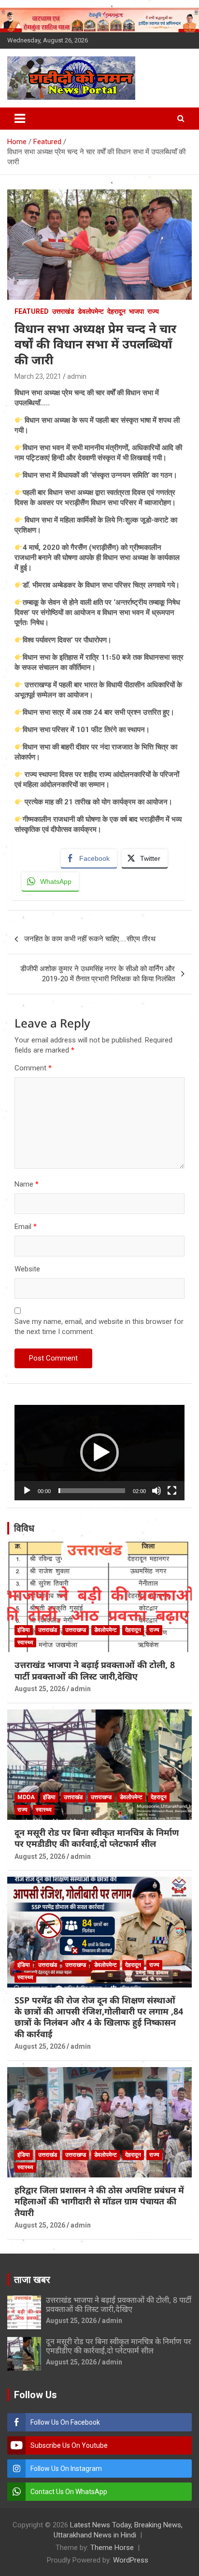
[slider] (92, 1491)
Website (27, 1269)
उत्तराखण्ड (76, 1630)
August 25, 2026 (40, 1689)
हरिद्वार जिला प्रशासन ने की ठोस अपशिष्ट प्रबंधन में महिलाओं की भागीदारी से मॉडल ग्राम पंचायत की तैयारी (99, 2201)
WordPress (131, 2560)
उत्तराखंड (63, 311)
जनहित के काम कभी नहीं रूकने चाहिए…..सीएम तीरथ (90, 939)
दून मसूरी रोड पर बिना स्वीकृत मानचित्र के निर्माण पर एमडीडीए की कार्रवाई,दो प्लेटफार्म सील (97, 1838)
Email (26, 1227)
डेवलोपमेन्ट (91, 311)
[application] (99, 1453)
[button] (99, 1453)
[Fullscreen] (172, 1491)
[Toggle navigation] (20, 119)
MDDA (26, 1797)
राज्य (153, 311)
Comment (33, 1068)
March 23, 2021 (38, 376)
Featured (32, 311)
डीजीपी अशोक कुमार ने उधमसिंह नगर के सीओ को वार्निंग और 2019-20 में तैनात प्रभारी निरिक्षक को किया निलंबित (98, 974)
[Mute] (156, 1491)
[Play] (27, 1491)
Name (27, 1184)
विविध (24, 1528)
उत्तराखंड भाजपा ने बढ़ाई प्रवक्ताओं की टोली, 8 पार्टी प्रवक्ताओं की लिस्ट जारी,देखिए (95, 1670)
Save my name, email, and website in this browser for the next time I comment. (99, 1327)
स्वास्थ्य (25, 1642)
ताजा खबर (32, 2280)
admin (77, 376)
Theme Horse (112, 2548)
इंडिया (24, 1630)
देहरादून (116, 311)
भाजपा (136, 311)
